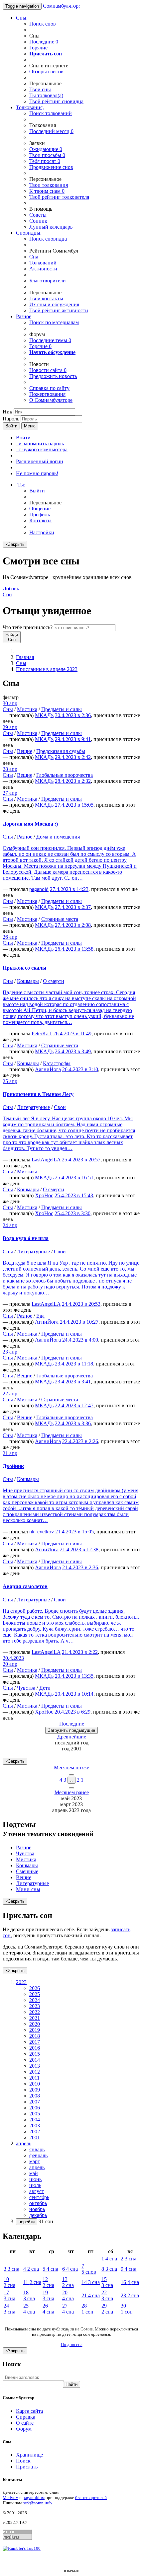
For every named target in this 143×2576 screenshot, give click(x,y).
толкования (49, 185)
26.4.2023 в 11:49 (72, 1033)
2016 (35, 2048)
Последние (44, 42)
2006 (35, 2108)
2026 (35, 1988)
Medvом (10, 2498)
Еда (40, 1316)
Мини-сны (28, 1889)
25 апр (10, 1081)
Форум (24, 2429)
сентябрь (39, 2197)
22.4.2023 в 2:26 (80, 1441)
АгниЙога (47, 1322)
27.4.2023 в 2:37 (73, 907)
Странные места (60, 919)
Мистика (27, 709)
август (37, 2191)
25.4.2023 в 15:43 (74, 1195)
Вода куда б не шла (26, 1238)
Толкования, (30, 107)
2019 (35, 2030)
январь (37, 2149)
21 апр (10, 1453)
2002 (35, 2132)
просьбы (47, 155)
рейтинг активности (59, 310)
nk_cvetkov (42, 1532)
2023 (35, 2006)
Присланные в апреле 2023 (47, 669)
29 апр (10, 727)
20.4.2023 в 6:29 (72, 1712)
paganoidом (34, 2498)
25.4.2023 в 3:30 (72, 1213)
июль (35, 2185)
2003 (35, 2126)
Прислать (27, 2467)
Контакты (40, 520)
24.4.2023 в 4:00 (80, 1340)
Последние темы (50, 340)
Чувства (26, 1688)
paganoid (39, 889)
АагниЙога (48, 1069)
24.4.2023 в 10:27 (79, 1322)
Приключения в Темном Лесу (38, 1094)
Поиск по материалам (54, 322)
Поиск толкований (51, 113)
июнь (35, 2179)
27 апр (10, 793)
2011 (34, 2078)
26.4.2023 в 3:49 (73, 1051)
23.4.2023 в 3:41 (73, 1382)
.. (71, 1780)
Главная (25, 657)
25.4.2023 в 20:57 (81, 1160)
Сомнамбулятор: (61, 6)
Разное (24, 316)
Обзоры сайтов (46, 72)
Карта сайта (29, 2411)
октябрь (38, 2203)
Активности (43, 269)
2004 (35, 2120)
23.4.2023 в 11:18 (74, 1364)
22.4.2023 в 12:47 (74, 1405)
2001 (35, 2137)
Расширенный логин (40, 461)
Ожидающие (46, 149)
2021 (35, 2018)
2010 (35, 2084)
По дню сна (72, 2345)
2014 (35, 2060)
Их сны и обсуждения (54, 304)
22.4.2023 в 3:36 (73, 1423)
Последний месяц (51, 131)
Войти (11, 426)
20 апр (10, 1664)
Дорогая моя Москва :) (30, 824)
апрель (37, 2167)
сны (40, 89)
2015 (35, 2054)
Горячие (38, 48)
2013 (35, 2066)
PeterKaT (42, 1033)
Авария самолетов (25, 1586)
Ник (7, 412)
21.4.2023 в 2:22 (80, 1652)
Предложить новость (53, 376)
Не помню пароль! (37, 473)
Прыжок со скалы (25, 968)
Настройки (42, 532)
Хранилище (29, 2455)
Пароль (11, 419)
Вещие (25, 751)
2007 (35, 2102)
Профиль (40, 515)
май (34, 2173)
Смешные (27, 1871)
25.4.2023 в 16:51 (74, 1178)
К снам (47, 191)
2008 (35, 2096)
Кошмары (28, 981)
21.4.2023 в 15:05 (74, 1532)
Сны (21, 663)
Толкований (43, 263)
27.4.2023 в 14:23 (69, 889)
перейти (27, 2222)
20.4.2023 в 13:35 (74, 1676)
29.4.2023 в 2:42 (73, 757)
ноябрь (37, 2209)
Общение (40, 509)
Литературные (33, 1107)
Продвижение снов (51, 167)
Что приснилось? (28, 627)
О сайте (25, 2423)
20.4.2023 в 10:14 (74, 1694)
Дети (45, 1688)
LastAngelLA (46, 1160)
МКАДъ (44, 715)
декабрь (38, 2215)
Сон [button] (11, 591)
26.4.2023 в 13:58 (74, 949)
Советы (38, 215)
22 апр (10, 1394)
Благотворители (48, 281)
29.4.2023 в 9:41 (73, 739)
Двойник (13, 1466)
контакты (46, 298)
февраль (38, 2155)
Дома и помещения (58, 837)
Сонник (38, 221)
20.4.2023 (13, 1658)
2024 (35, 2000)
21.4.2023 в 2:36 (80, 1567)
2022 (35, 2012)
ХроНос (44, 1195)
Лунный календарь (51, 227)
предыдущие (71, 1730)
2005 (35, 2114)
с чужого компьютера (42, 449)
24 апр (10, 1225)
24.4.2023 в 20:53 (81, 1304)
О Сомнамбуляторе (51, 400)
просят (45, 161)
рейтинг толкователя (59, 197)
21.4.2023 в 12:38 (79, 1549)
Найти (71, 2384)
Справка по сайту (49, 388)
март (35, 2161)
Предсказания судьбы (61, 751)
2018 (35, 2036)
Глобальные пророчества (65, 775)
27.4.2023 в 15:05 (74, 805)
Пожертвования (47, 394)
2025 (35, 1994)
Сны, (22, 18)
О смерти (54, 981)
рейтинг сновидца (56, 101)
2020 (35, 2024)
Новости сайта (48, 370)
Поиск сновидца (48, 239)
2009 (35, 2090)
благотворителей (91, 2498)
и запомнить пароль (40, 443)
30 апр (10, 703)
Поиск (23, 2461)
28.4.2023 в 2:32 (73, 781)
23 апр (10, 1352)
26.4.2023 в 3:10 (80, 1069)
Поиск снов (43, 24)
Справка (26, 2417)
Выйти (37, 491)
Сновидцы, (29, 233)
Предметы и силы (62, 709)
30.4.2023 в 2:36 (73, 715)
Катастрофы (57, 1063)
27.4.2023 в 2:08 (73, 925)
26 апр (10, 937)
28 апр (10, 769)
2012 (35, 2072)
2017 (35, 2042)
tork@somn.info (37, 2503)
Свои (60, 1107)
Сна (34, 257)
